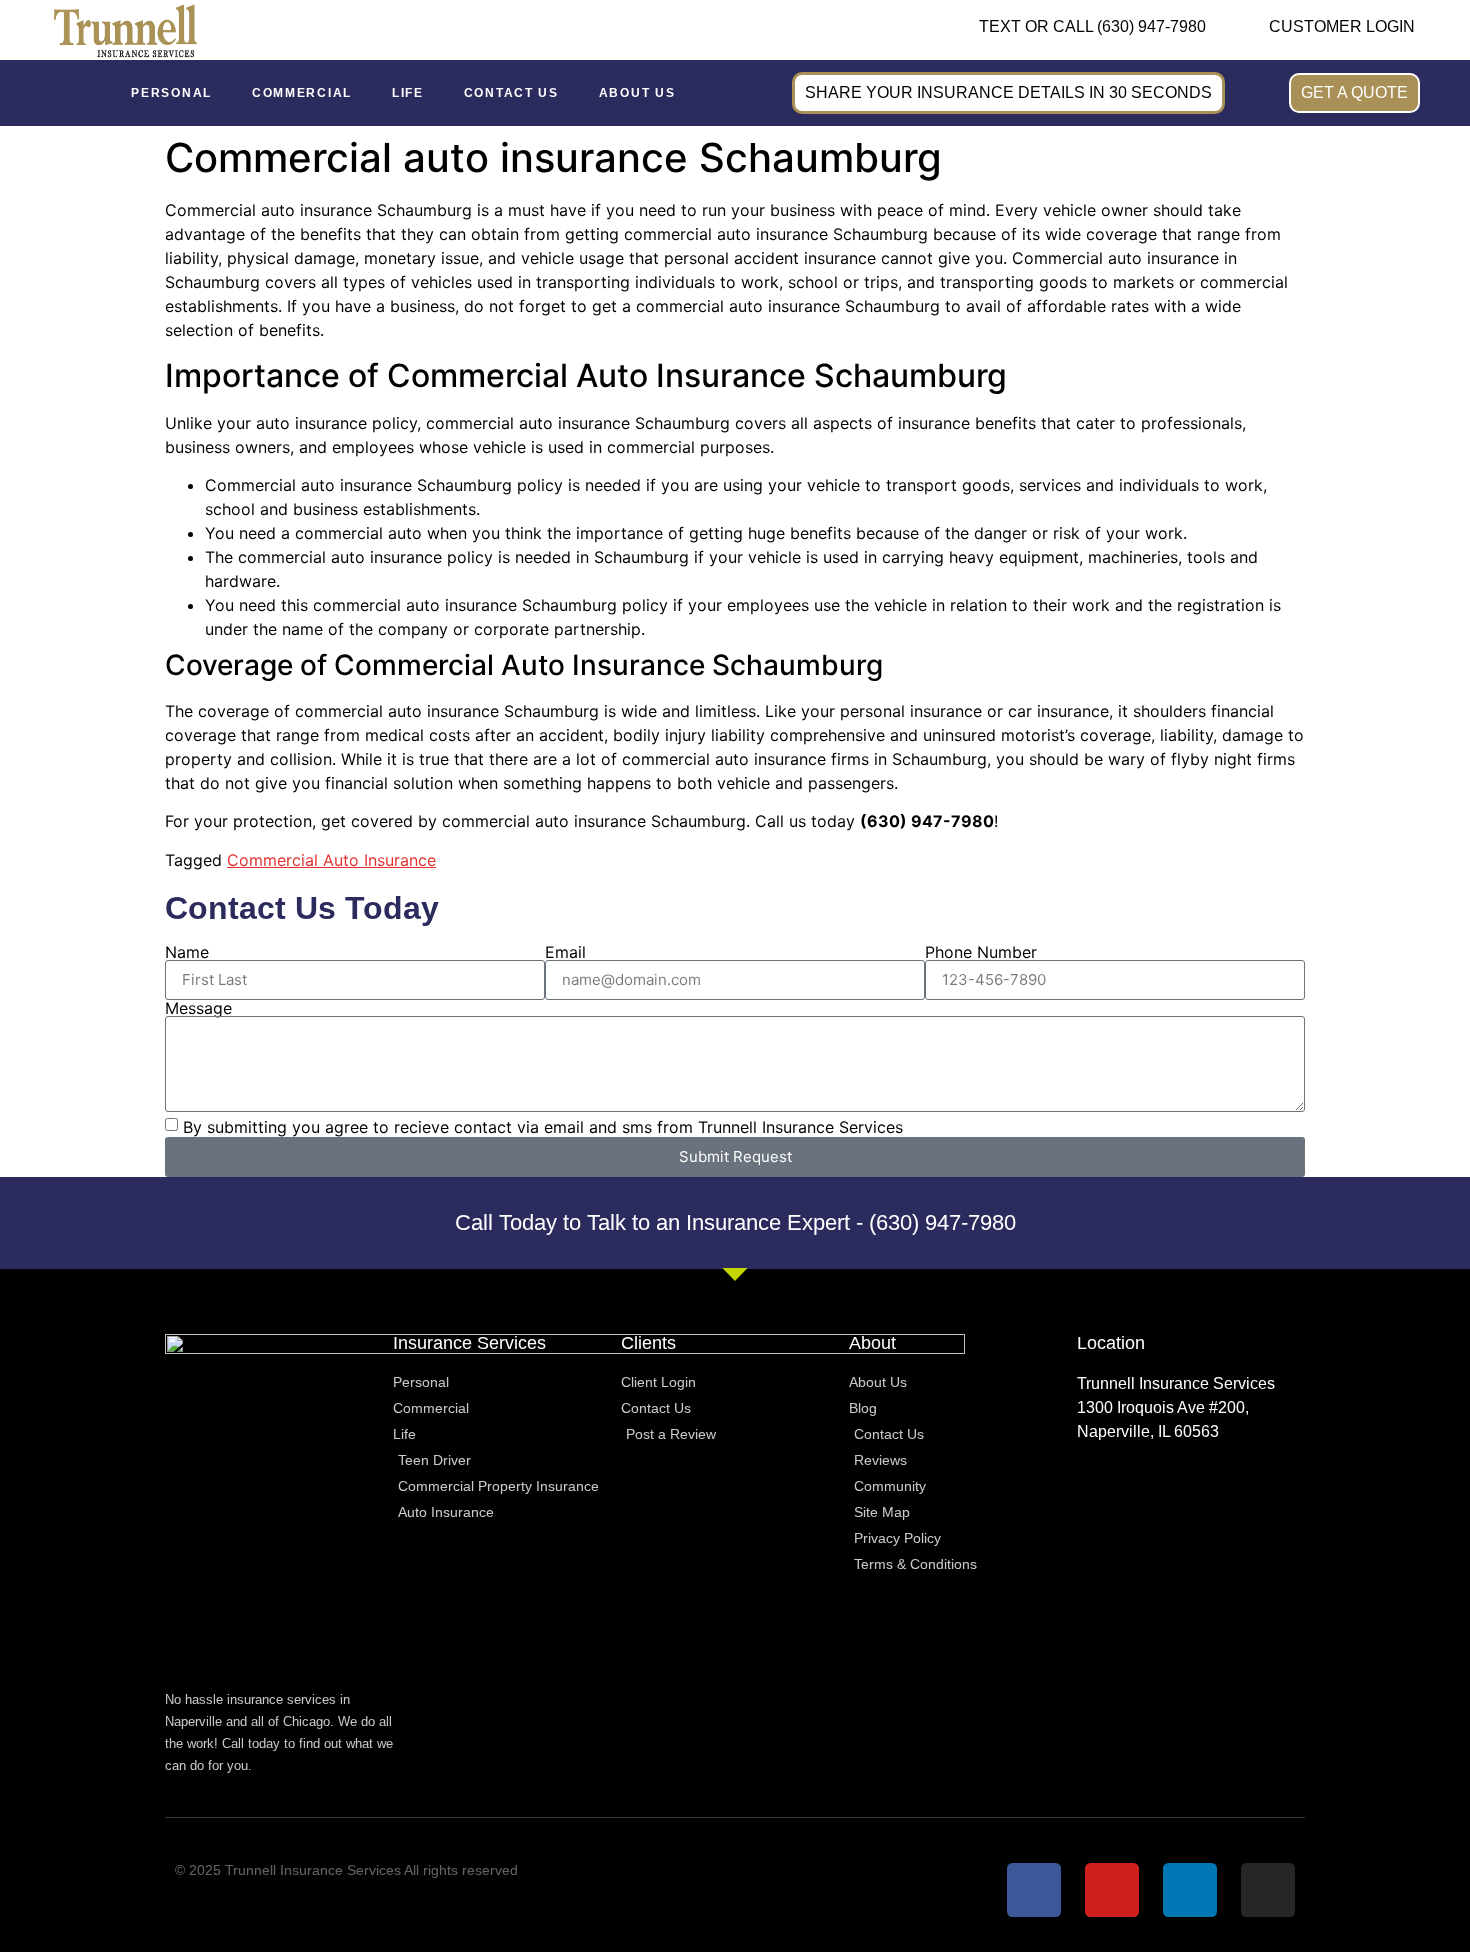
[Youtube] (1112, 1890)
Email (565, 952)
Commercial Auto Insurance (331, 860)
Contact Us (511, 93)
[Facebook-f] (1034, 1890)
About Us (637, 93)
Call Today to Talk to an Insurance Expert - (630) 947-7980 (735, 1222)
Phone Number (981, 952)
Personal (171, 93)
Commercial (302, 93)
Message (198, 1008)
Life (408, 93)
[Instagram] (1268, 1890)
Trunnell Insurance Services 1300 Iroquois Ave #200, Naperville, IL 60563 (1176, 1407)
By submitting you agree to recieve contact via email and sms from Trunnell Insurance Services (543, 1126)
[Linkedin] (1190, 1890)
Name (187, 952)
